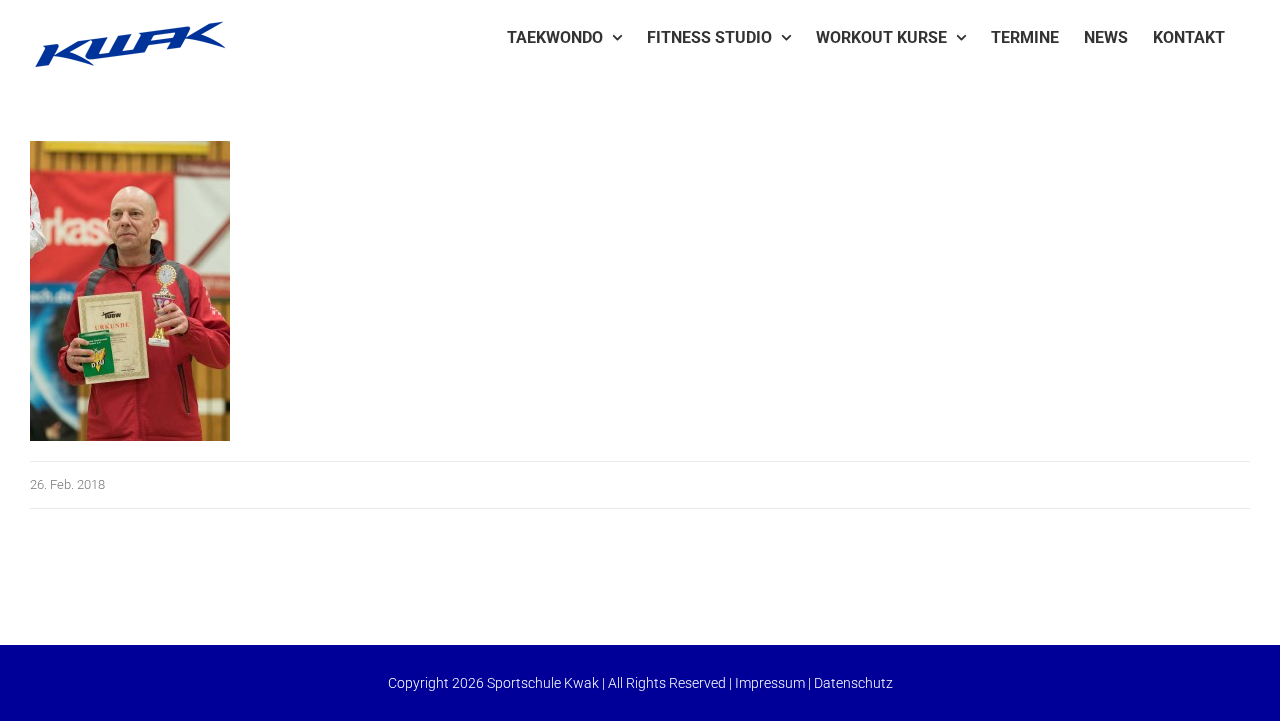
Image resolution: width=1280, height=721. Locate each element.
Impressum (770, 683)
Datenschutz (853, 683)
